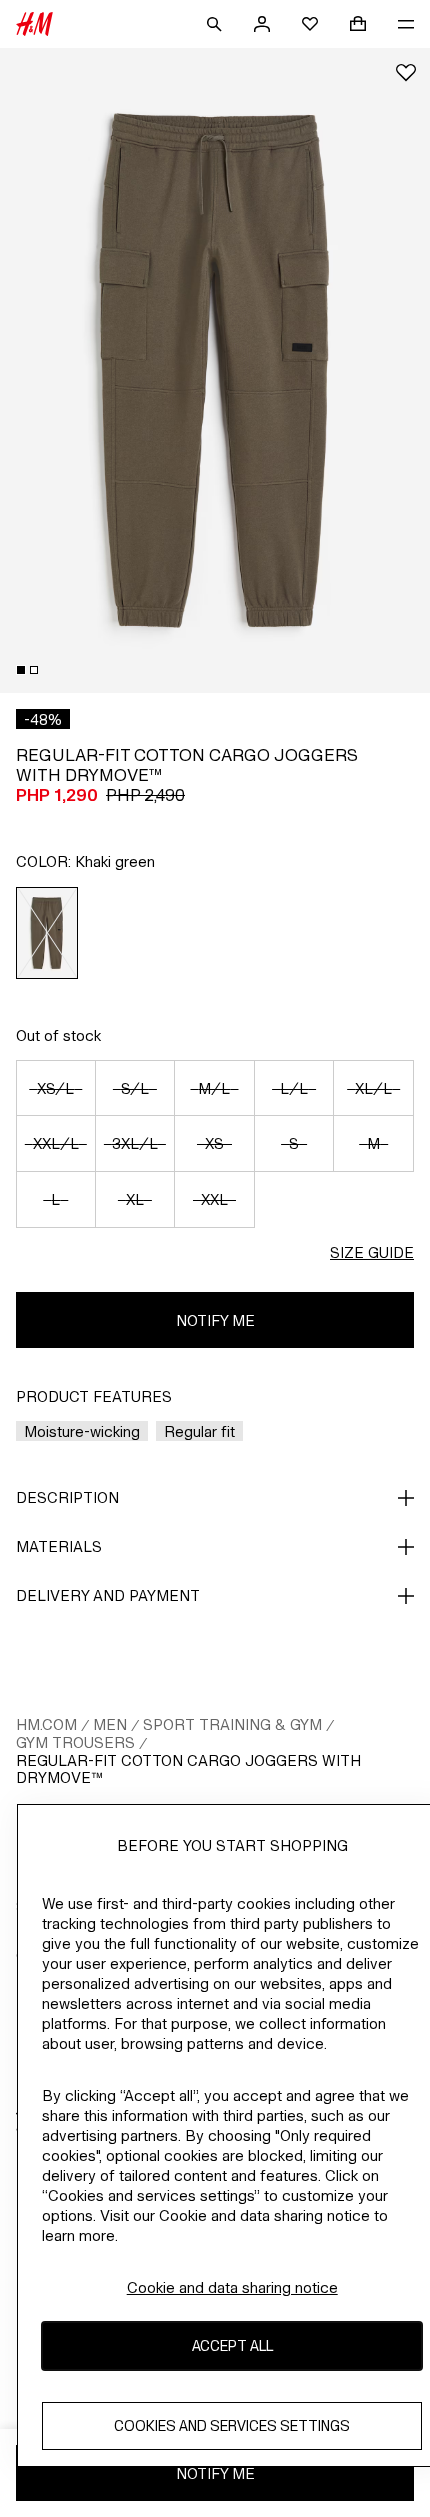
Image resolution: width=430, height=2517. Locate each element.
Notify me (215, 1320)
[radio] (47, 933)
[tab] (21, 670)
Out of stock (58, 1035)
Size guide (372, 1252)
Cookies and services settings (232, 2425)
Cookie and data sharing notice (232, 2287)
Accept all (232, 2345)
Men (110, 1724)
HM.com (46, 1724)
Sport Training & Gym (232, 1724)
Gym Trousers (75, 1742)
